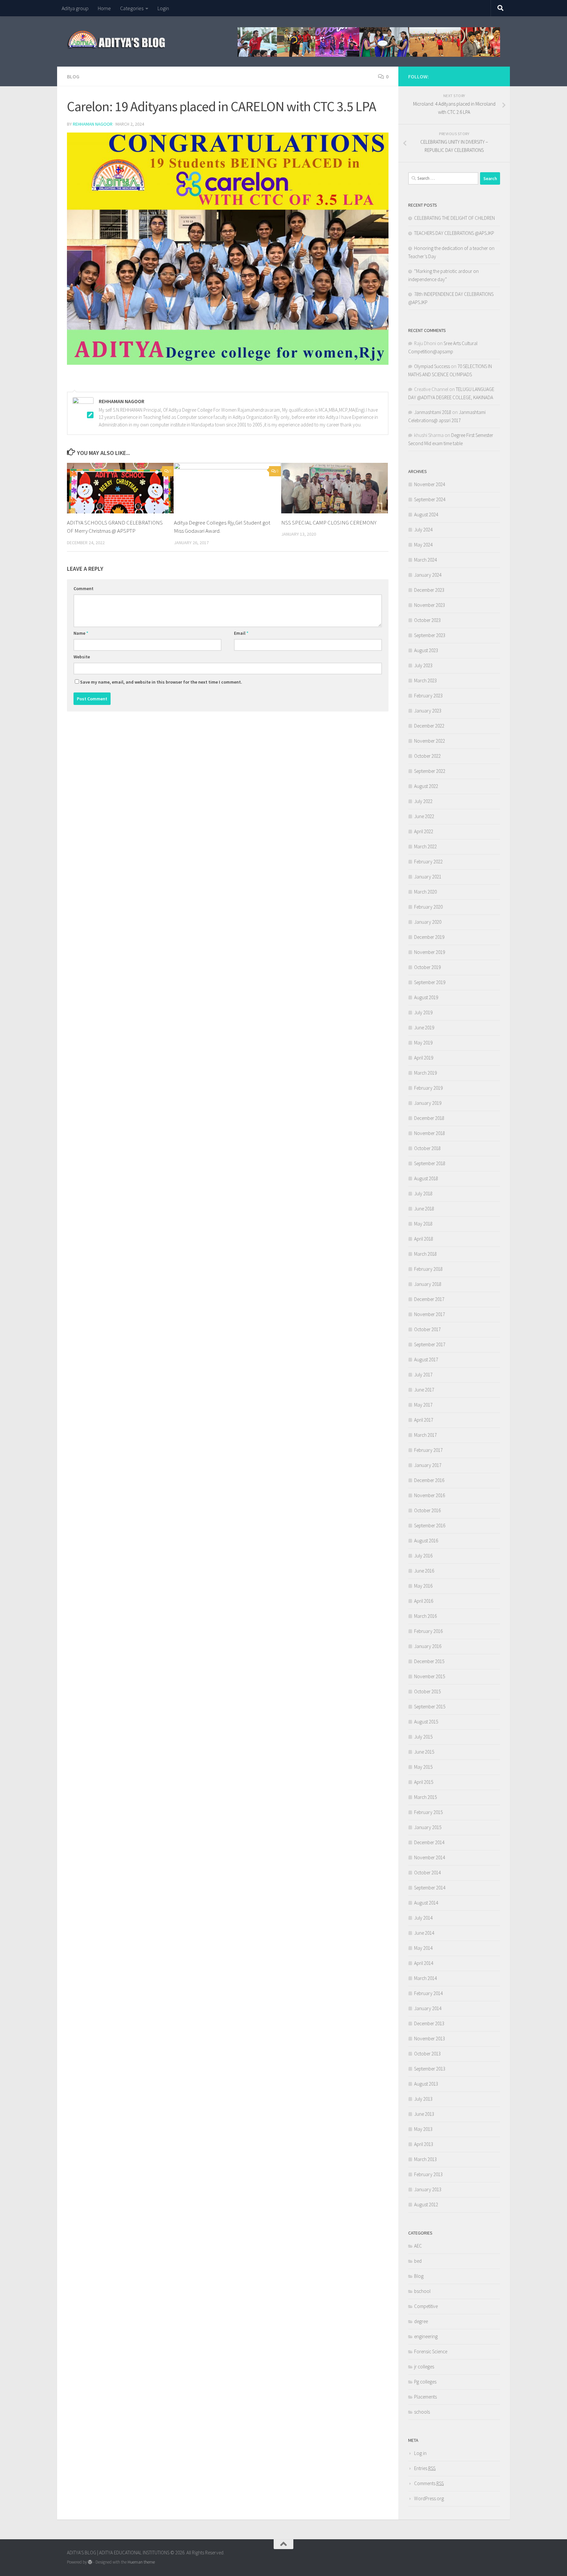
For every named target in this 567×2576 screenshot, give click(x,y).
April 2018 (424, 1239)
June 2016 (424, 1571)
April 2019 (424, 1058)
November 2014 (430, 1857)
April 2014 (424, 1963)
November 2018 (430, 1133)
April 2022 (424, 831)
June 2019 (424, 1028)
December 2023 (429, 590)
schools (422, 2412)
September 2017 (430, 1344)
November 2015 (430, 1676)
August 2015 (426, 1722)
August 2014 (426, 1903)
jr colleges (424, 2367)
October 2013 (427, 2054)
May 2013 (423, 2129)
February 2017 (428, 1450)
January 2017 (428, 1465)
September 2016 (430, 1525)
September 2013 (430, 2069)
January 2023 (428, 711)
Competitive (426, 2306)
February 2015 (428, 1812)
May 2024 (423, 545)
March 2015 (425, 1797)
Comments (429, 2483)
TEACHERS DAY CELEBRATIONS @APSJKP (454, 233)
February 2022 (428, 862)
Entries (425, 2468)
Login (163, 8)
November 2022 (430, 741)
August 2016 (426, 1541)
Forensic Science (431, 2351)
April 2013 (424, 2144)
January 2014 (428, 2008)
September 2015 (430, 1707)
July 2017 (423, 1375)
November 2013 (430, 2039)
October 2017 (427, 1329)
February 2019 (428, 1088)
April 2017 (424, 1420)
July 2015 (423, 1737)
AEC (418, 2246)
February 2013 (428, 2174)
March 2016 (425, 1616)
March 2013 (425, 2159)
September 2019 (430, 982)
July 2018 (423, 1194)
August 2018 (426, 1178)
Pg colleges (425, 2382)
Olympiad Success (432, 366)
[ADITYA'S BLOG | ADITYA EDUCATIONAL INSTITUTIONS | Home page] (117, 39)
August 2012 (426, 2205)
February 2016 (428, 1631)
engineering (426, 2336)
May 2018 (423, 1224)
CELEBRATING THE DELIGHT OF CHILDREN (454, 218)
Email (241, 633)
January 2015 (428, 1827)
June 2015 (424, 1752)
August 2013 (426, 2084)
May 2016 (423, 1586)
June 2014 (424, 1933)
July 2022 (423, 801)
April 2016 (424, 1601)
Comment (84, 588)
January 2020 (428, 922)
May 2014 (423, 1948)
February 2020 (428, 907)
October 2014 (427, 1873)
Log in (420, 2453)
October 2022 (427, 756)
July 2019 (423, 1012)
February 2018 (428, 1269)
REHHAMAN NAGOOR (93, 124)
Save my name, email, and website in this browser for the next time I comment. (161, 682)
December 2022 (429, 726)
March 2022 (425, 846)
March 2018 (425, 1254)
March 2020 (425, 892)
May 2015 (423, 1767)
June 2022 (424, 816)
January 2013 (428, 2189)
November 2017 (430, 1314)
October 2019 (427, 967)
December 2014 (429, 1842)
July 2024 (423, 530)
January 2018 (428, 1284)
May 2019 (423, 1043)
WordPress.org (429, 2498)
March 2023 (425, 680)
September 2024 (430, 499)
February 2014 (428, 1993)
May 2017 (423, 1405)
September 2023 (430, 635)
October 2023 (427, 620)
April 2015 (424, 1782)
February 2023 (428, 696)
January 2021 (428, 877)
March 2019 (425, 1073)
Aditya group (75, 8)
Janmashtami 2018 (433, 412)
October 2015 (427, 1691)
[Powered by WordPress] (90, 2562)
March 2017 (425, 1435)
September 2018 (430, 1163)
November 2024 (430, 484)
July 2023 (423, 665)
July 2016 (423, 1556)
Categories (132, 8)
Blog (73, 76)
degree (421, 2321)
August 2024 (426, 515)
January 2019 (428, 1103)
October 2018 (427, 1148)
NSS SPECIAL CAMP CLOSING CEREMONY (329, 523)
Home (104, 8)
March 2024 (425, 560)
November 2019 (430, 952)
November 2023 (430, 605)
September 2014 (430, 1888)
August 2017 (426, 1360)
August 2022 (426, 786)
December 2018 (429, 1118)
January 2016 (428, 1646)
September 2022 (430, 771)
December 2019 (429, 937)
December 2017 (429, 1299)
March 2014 (425, 1978)
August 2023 (426, 650)
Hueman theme (141, 2562)
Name (81, 633)
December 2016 (429, 1480)
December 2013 (429, 2023)
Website (82, 657)
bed (418, 2261)
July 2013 (423, 2099)
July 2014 (423, 1918)
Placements (425, 2397)
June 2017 (424, 1390)
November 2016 (430, 1495)
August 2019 (426, 997)
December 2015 (429, 1661)
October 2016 (427, 1510)
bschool (422, 2291)
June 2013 (424, 2114)
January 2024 (428, 575)
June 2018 (424, 1209)
